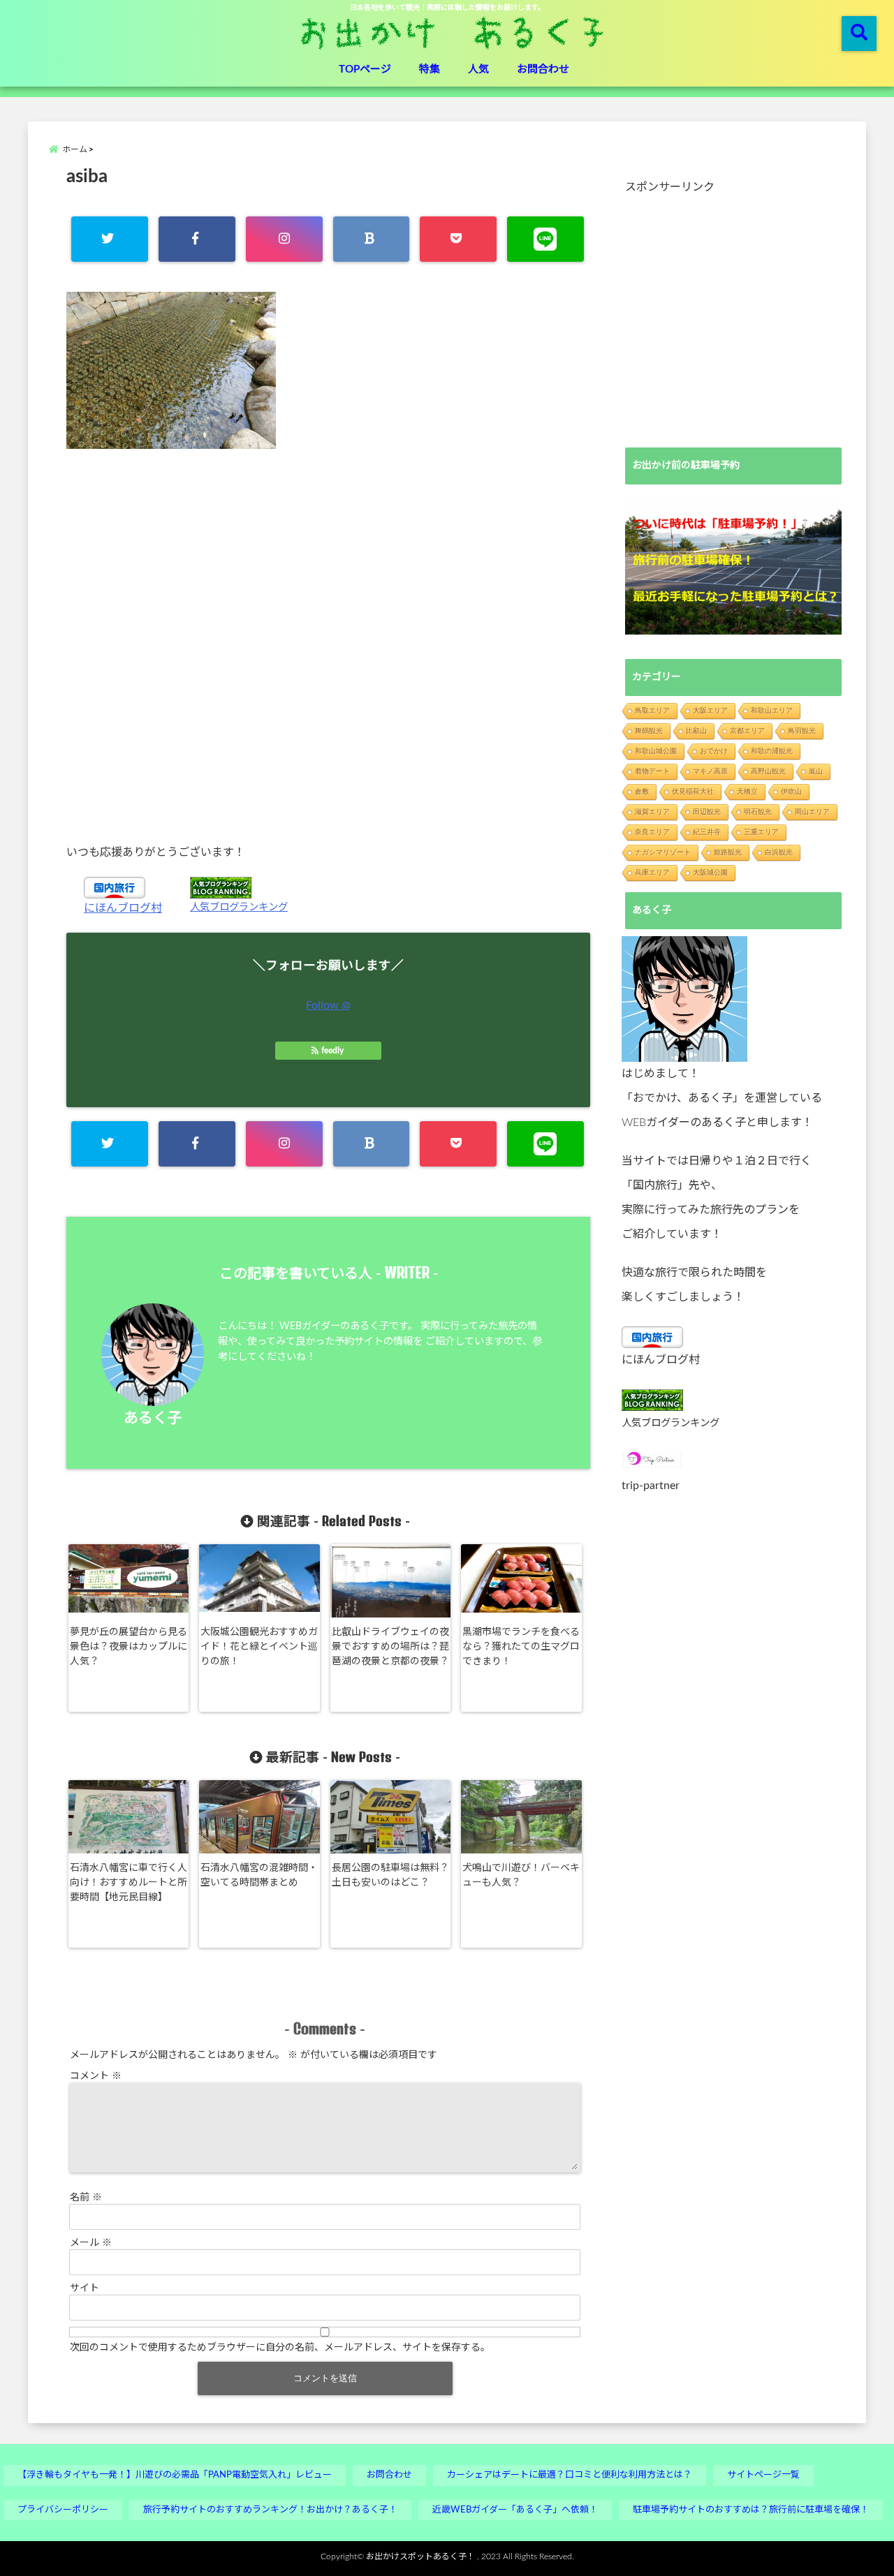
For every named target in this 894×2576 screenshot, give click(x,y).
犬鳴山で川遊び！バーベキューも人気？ (521, 1875)
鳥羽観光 (802, 731)
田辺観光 (707, 812)
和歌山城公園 (656, 751)
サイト (85, 2288)
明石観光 (758, 812)
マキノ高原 (710, 771)
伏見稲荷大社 (693, 791)
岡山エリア (812, 812)
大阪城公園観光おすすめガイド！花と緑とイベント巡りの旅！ (259, 1647)
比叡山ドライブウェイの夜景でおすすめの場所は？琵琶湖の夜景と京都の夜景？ (390, 1647)
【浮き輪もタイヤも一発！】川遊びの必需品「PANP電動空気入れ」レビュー (175, 2475)
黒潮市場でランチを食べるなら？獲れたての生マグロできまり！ (521, 1647)
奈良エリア (652, 832)
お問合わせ (543, 69)
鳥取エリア (652, 710)
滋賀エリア (652, 812)
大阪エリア (710, 710)
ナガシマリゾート (663, 852)
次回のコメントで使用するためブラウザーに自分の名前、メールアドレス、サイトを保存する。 (280, 2348)
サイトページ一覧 (763, 2475)
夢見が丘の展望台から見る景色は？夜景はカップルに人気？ (129, 1647)
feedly (332, 1051)
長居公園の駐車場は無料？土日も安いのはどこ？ (390, 1875)
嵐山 (816, 771)
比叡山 (696, 731)
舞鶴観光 (649, 731)
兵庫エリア (652, 872)
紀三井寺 (707, 832)
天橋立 (747, 791)
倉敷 (642, 791)
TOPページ (365, 69)
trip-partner (651, 1486)
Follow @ (328, 1005)
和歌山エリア (772, 710)
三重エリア (761, 832)
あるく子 (153, 1418)
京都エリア (747, 731)
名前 (86, 2198)
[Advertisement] (328, 646)
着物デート (652, 771)
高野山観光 (768, 771)
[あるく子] (684, 999)
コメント (96, 2076)
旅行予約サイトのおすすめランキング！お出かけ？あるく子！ (270, 2510)
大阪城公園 (710, 872)
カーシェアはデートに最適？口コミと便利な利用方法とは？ (570, 2475)
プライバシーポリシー (63, 2510)
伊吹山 (791, 791)
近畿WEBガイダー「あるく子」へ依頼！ (515, 2510)
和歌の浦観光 (772, 751)
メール (91, 2243)
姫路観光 (728, 852)
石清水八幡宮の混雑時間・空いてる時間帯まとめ (259, 1875)
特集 (430, 69)
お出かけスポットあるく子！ (420, 2556)
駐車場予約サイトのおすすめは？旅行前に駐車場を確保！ (751, 2510)
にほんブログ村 (123, 908)
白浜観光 (779, 852)
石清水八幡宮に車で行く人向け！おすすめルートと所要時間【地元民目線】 (129, 1883)
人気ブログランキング (239, 907)
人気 (478, 69)
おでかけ (714, 751)
